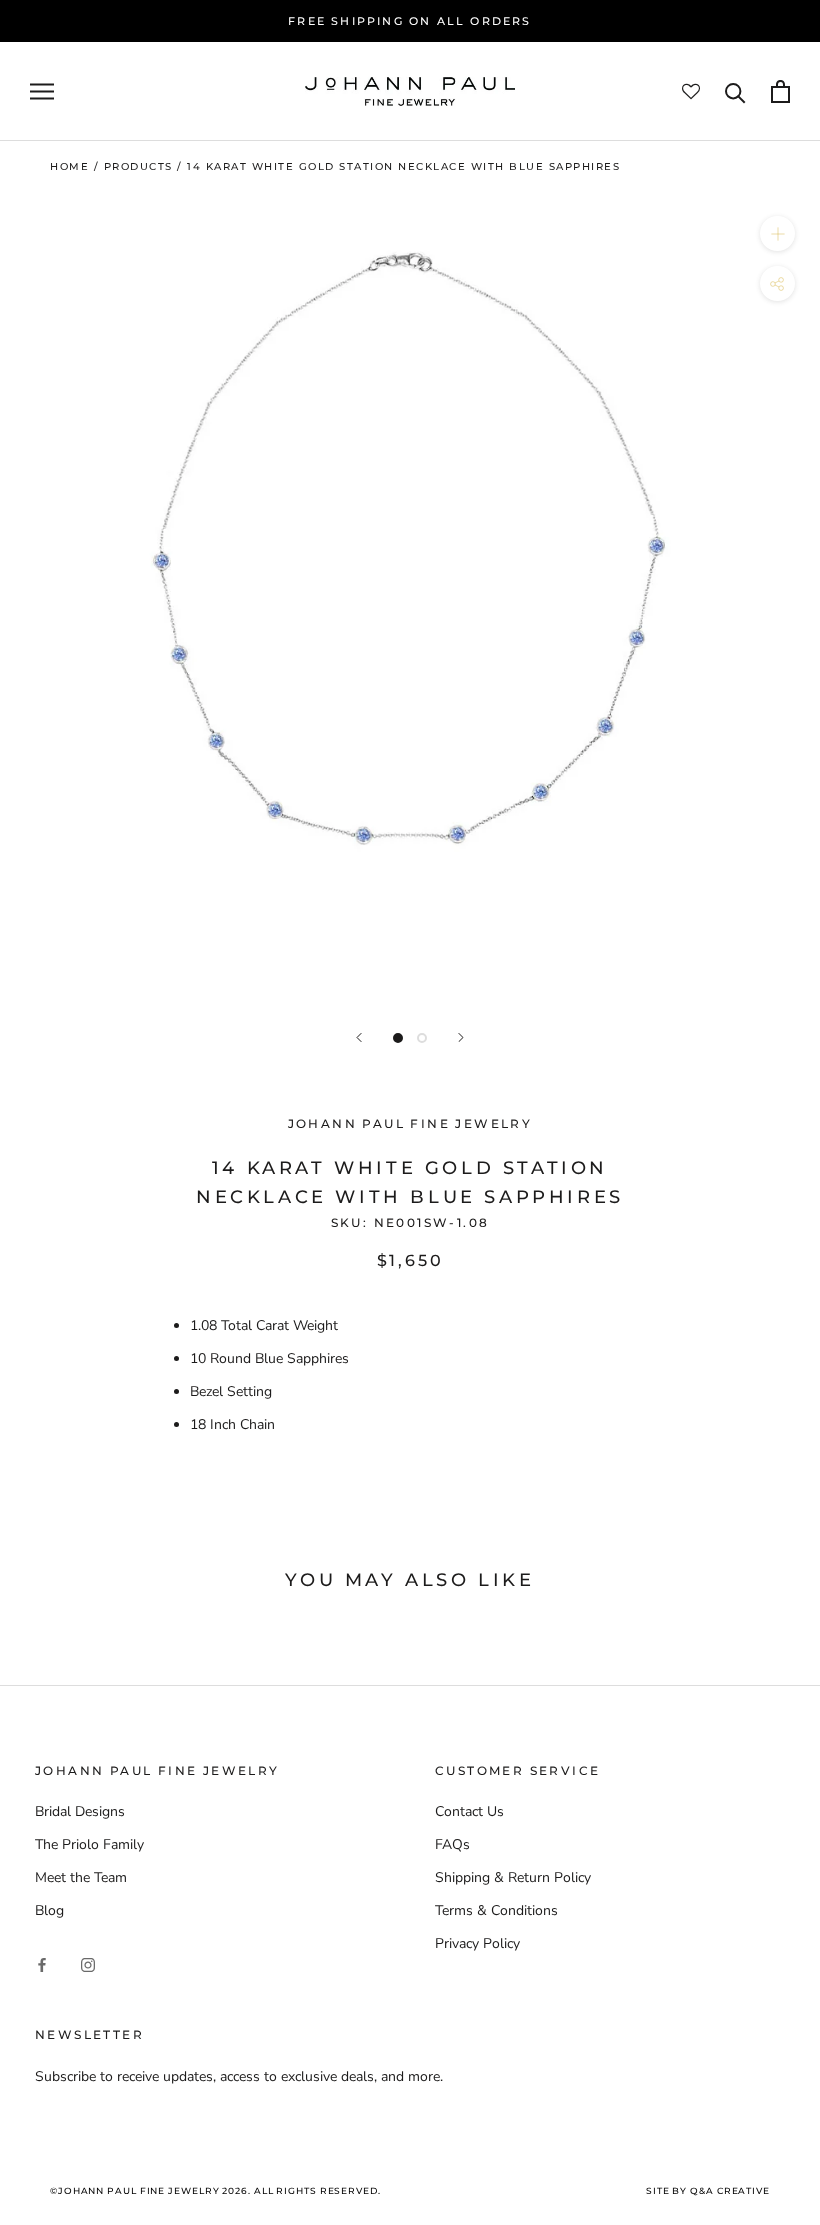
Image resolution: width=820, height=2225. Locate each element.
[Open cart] (780, 91)
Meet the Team (81, 1877)
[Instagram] (88, 1963)
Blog (49, 1910)
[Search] (735, 91)
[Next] (461, 1037)
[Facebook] (42, 1963)
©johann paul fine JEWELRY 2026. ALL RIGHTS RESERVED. (215, 2190)
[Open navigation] (42, 91)
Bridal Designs (80, 1811)
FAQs (452, 1844)
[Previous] (359, 1037)
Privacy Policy (477, 1943)
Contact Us (469, 1811)
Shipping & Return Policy (513, 1877)
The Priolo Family (89, 1844)
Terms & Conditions (496, 1910)
